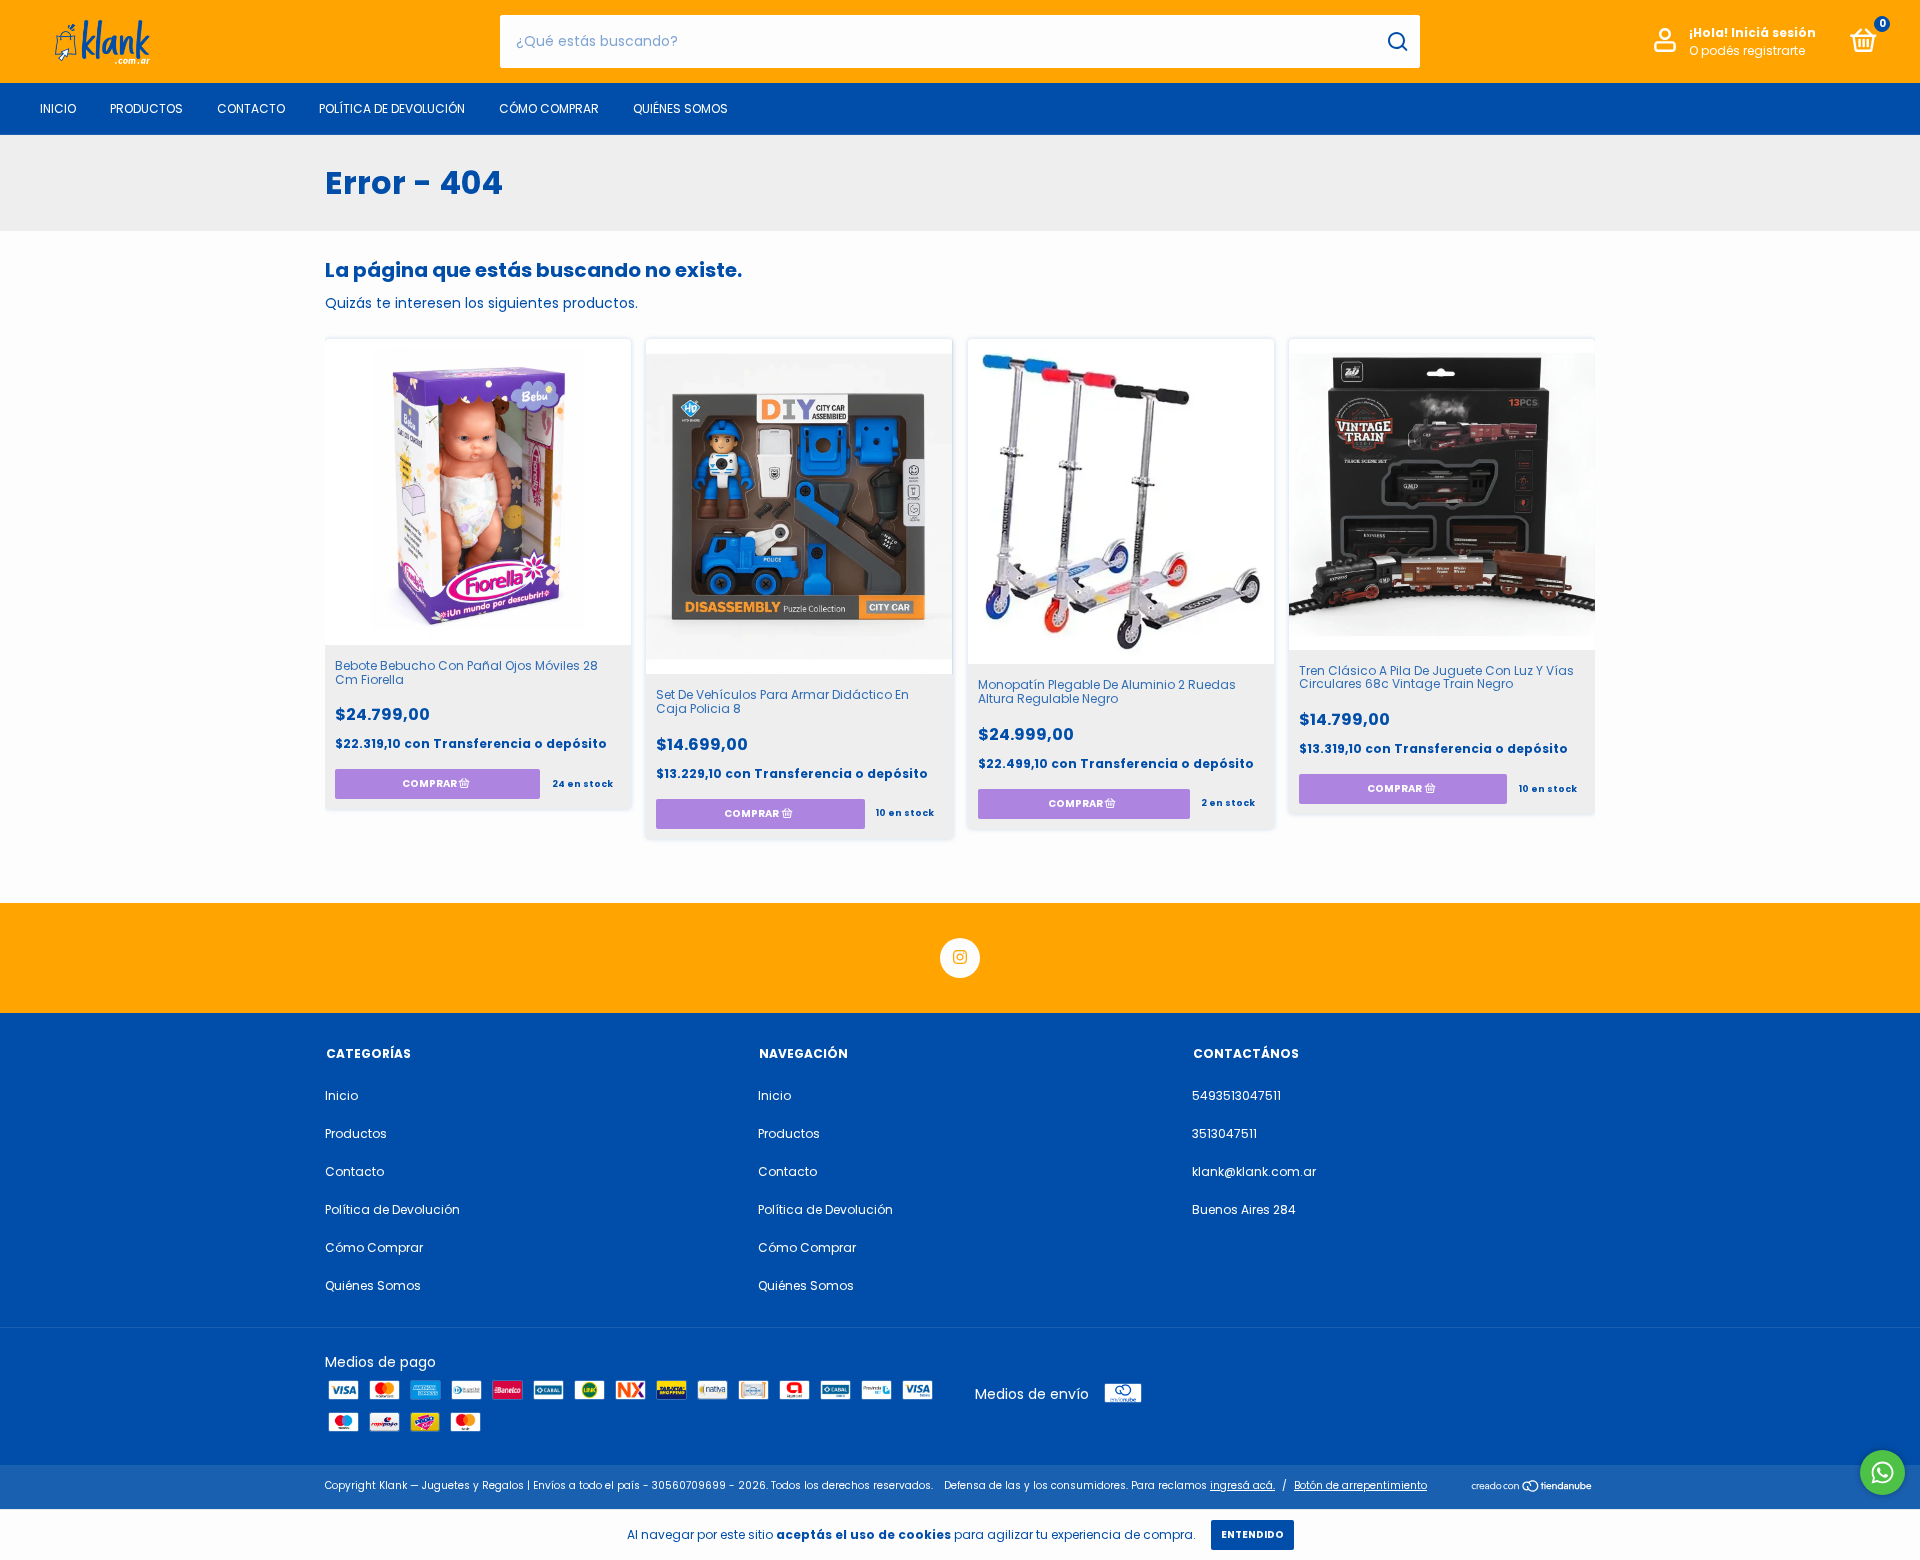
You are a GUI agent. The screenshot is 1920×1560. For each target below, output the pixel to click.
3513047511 (1224, 1133)
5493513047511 (1236, 1095)
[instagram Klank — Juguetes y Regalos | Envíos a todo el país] (960, 958)
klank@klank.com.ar (1254, 1171)
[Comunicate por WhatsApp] (1882, 1472)
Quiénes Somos (680, 108)
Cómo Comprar (549, 108)
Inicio (58, 108)
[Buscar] (1396, 42)
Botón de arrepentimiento (1360, 1485)
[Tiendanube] (1532, 1488)
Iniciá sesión (1773, 32)
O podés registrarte (1747, 50)
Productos (146, 108)
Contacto (251, 108)
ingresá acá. (1242, 1485)
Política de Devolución (392, 108)
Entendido (1252, 1534)
